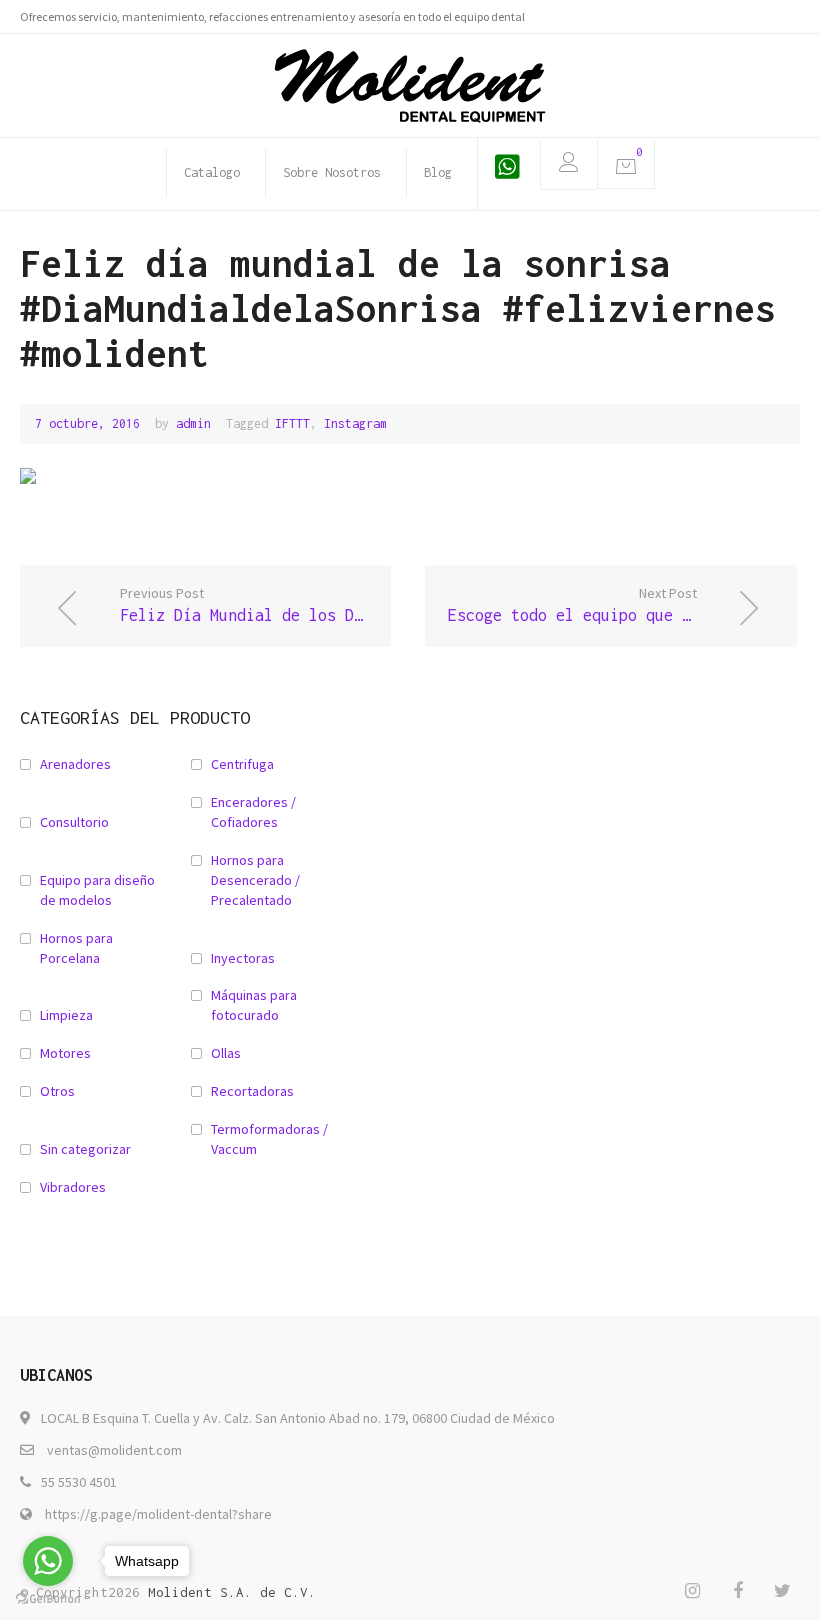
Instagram (355, 423)
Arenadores (75, 764)
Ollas (226, 1053)
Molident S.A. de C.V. (232, 1592)
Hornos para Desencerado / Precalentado (255, 880)
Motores (65, 1053)
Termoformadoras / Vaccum (269, 1139)
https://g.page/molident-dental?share (158, 1514)
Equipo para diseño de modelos (97, 890)
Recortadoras (252, 1091)
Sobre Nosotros (332, 172)
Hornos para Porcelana (76, 948)
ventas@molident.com (114, 1450)
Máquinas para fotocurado (254, 1005)
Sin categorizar (85, 1149)
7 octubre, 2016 (87, 423)
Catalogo (212, 172)
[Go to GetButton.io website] (48, 1599)
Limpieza (66, 1015)
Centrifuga (242, 764)
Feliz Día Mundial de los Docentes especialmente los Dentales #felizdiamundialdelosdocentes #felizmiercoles (255, 604)
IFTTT (292, 423)
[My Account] (568, 165)
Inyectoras (243, 958)
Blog (438, 172)
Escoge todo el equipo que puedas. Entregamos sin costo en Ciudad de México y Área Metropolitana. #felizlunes (622, 604)
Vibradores (73, 1187)
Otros (57, 1091)
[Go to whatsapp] (48, 1561)
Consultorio (74, 822)
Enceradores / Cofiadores (253, 812)
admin (193, 423)
